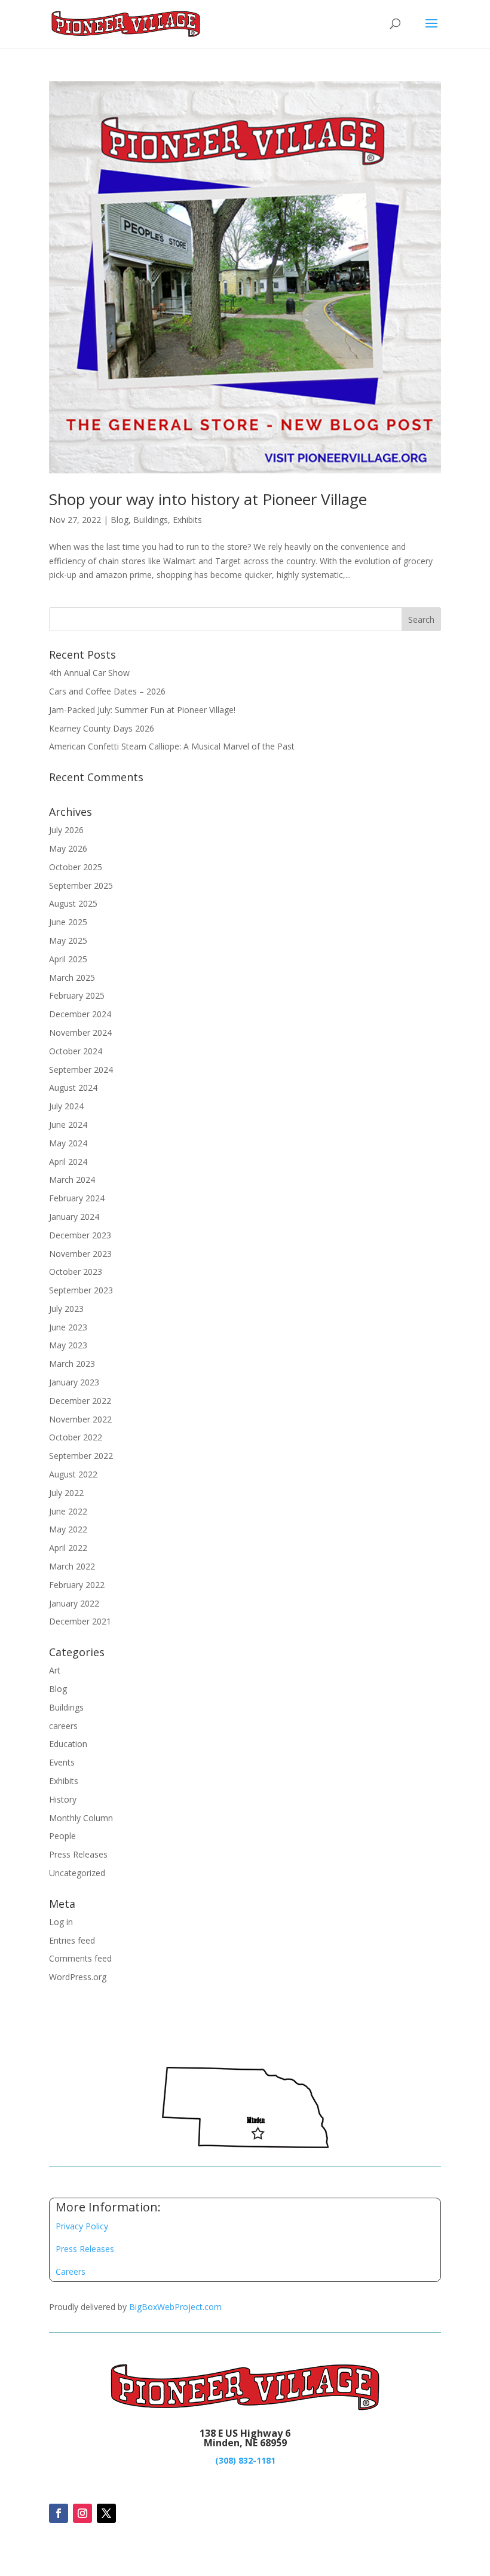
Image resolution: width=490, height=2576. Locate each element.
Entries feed (72, 1940)
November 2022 (80, 1419)
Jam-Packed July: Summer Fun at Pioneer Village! (142, 710)
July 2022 (66, 1493)
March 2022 (72, 1566)
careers (63, 1726)
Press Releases (78, 1854)
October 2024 (76, 1051)
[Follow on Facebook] (59, 2513)
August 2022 (73, 1474)
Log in (61, 1922)
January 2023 (74, 1382)
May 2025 (68, 940)
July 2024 (66, 1106)
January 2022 (74, 1603)
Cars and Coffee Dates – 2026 (107, 691)
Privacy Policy (82, 2226)
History (63, 1799)
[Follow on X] (106, 2513)
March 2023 (72, 1364)
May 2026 (68, 848)
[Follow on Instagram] (82, 2513)
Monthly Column (81, 1818)
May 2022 (68, 1529)
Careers (71, 2271)
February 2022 (77, 1585)
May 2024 (68, 1143)
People (62, 1836)
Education (68, 1744)
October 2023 (76, 1272)
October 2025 (76, 867)
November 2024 (80, 1032)
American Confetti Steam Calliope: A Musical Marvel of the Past (172, 746)
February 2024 (77, 1198)
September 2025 (81, 885)
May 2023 (68, 1345)
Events (62, 1762)
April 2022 (68, 1548)
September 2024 (81, 1070)
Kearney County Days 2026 (102, 728)
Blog (120, 520)
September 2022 (81, 1456)
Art (55, 1670)
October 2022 (76, 1437)
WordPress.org (78, 1977)
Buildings (151, 520)
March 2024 (72, 1180)
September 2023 (81, 1290)
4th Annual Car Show (89, 673)
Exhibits (187, 520)
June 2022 (68, 1511)
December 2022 (80, 1401)
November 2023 (80, 1254)
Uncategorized (77, 1873)
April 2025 (68, 959)
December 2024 (80, 1014)
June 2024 (68, 1125)
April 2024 (68, 1162)
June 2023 (68, 1327)
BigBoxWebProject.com (175, 2307)
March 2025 (72, 978)
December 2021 (80, 1621)
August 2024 (73, 1087)
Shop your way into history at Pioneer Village (208, 499)
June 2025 (68, 922)
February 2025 (77, 995)
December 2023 (80, 1235)
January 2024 (74, 1217)
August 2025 (73, 903)
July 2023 (66, 1309)
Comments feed (80, 1958)
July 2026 (66, 830)
